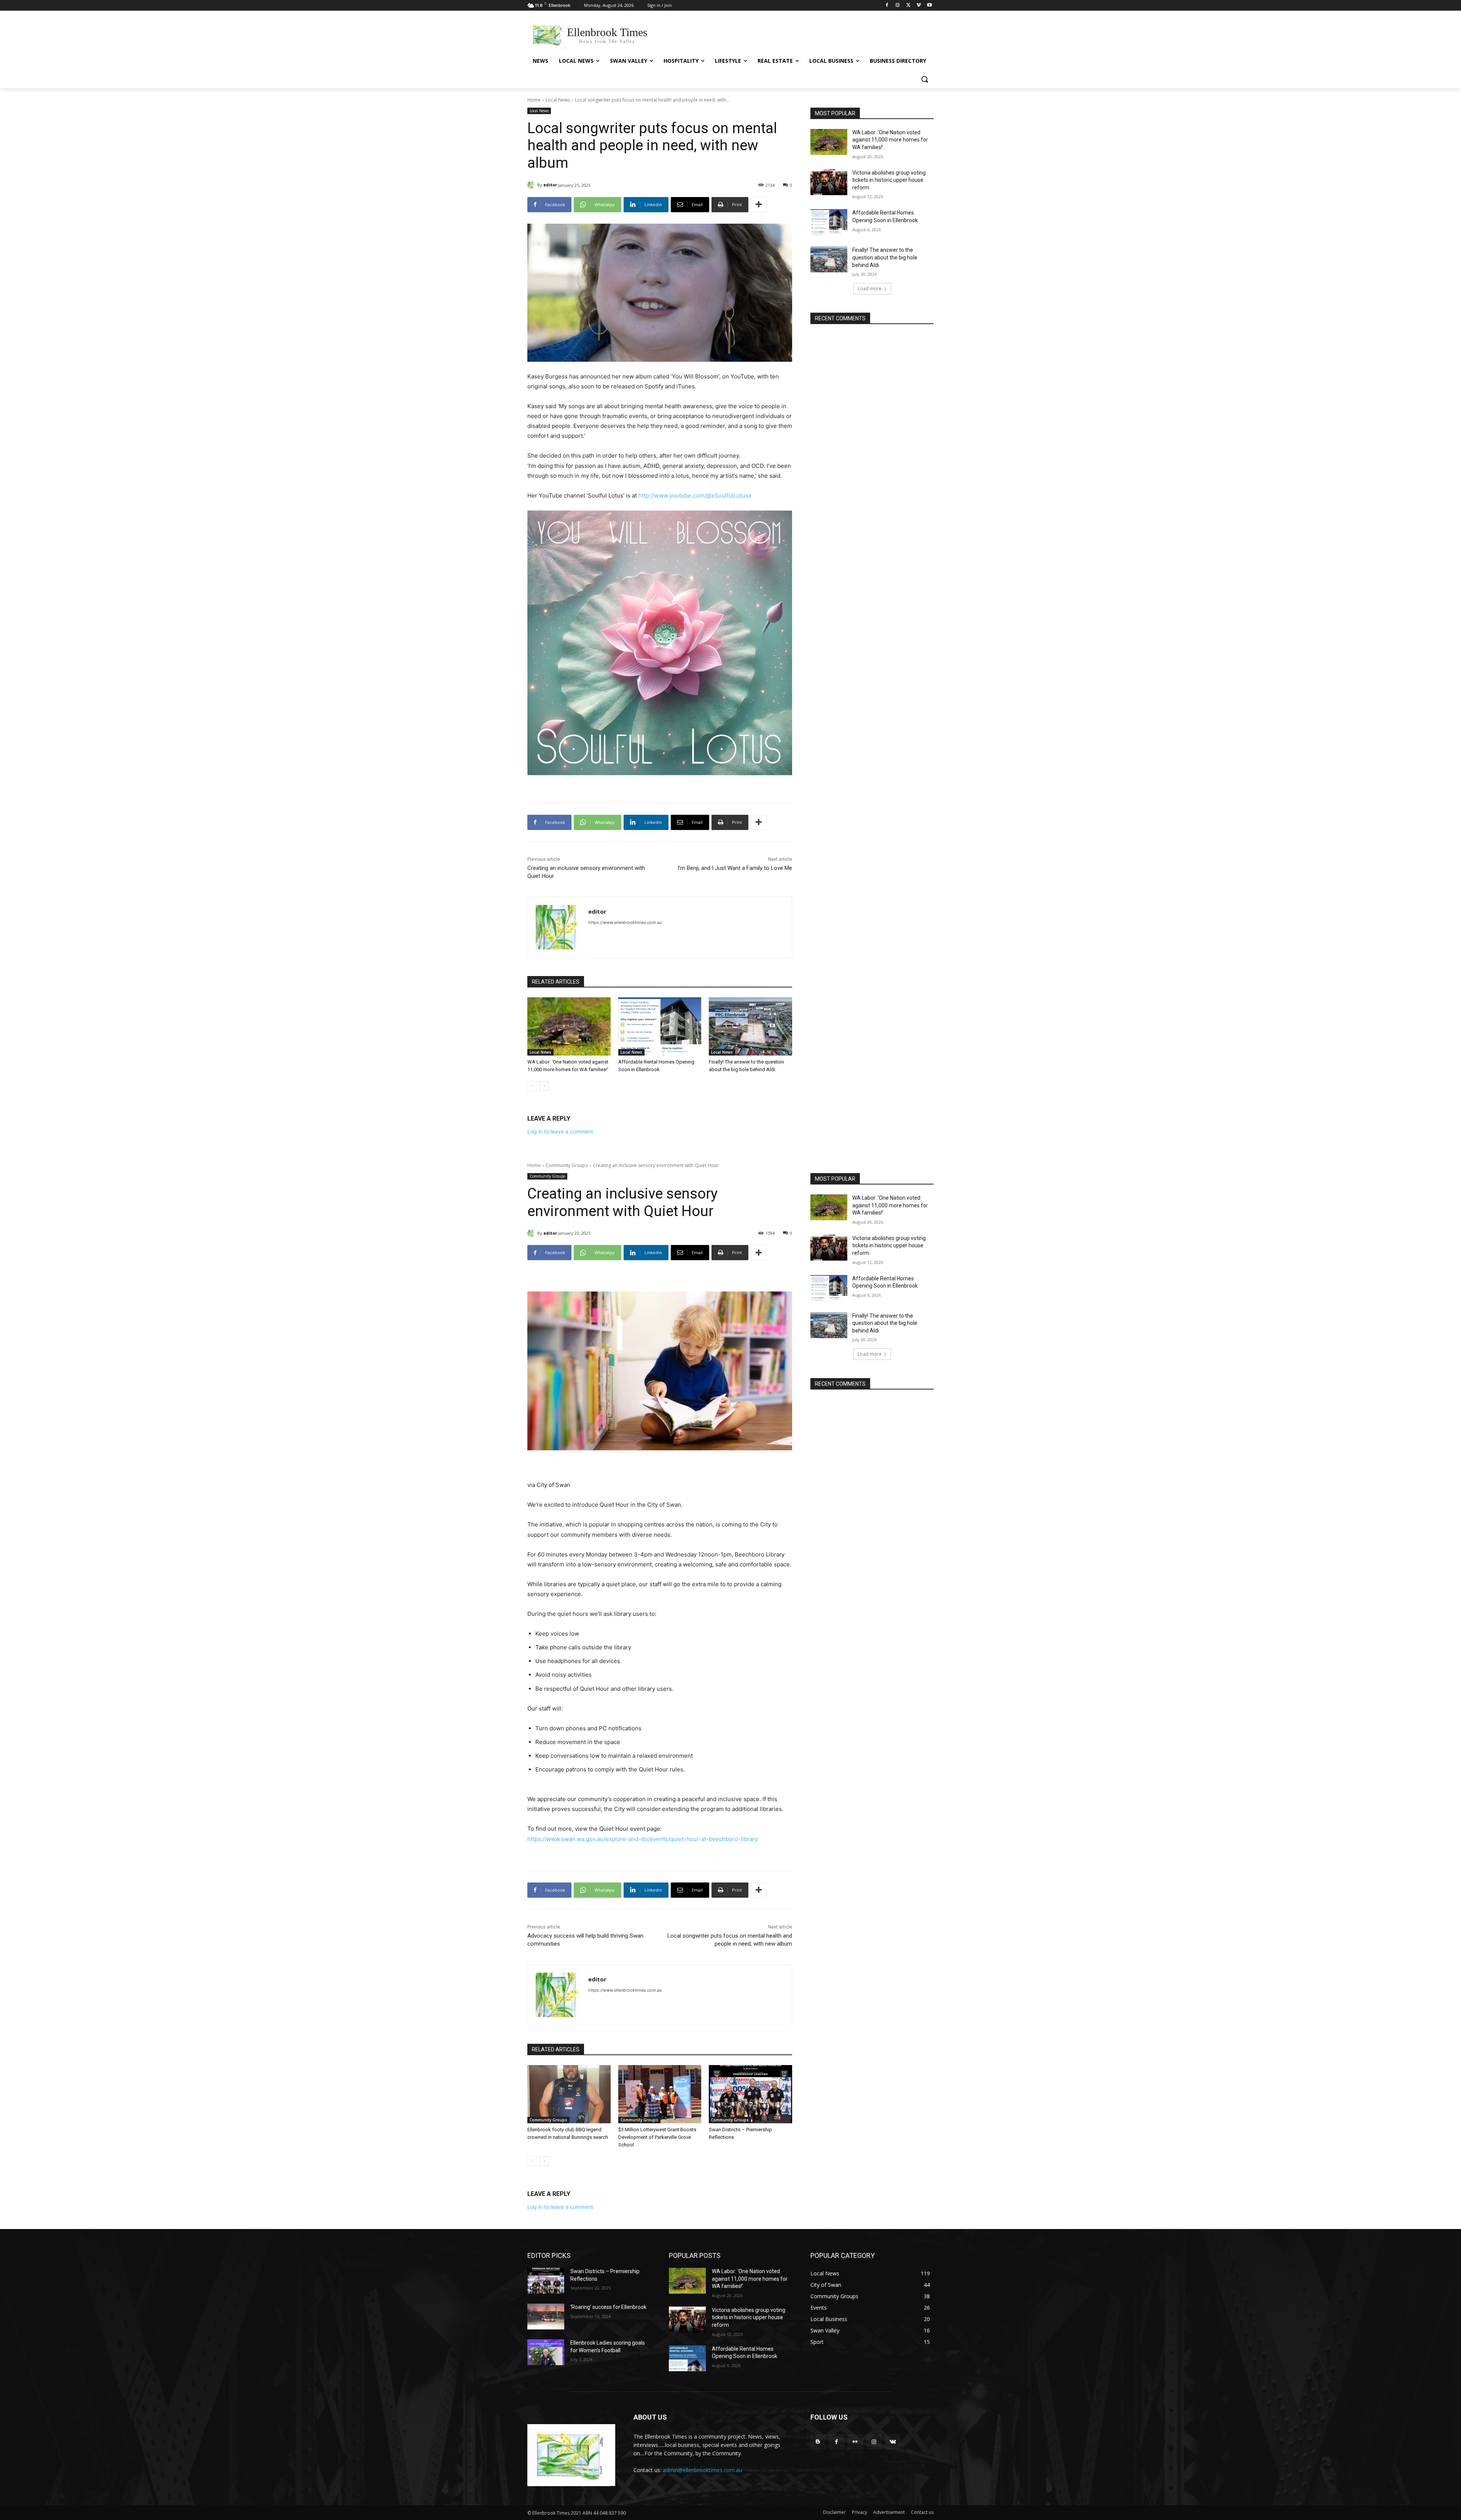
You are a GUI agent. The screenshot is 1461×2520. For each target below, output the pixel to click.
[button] (925, 79)
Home (534, 100)
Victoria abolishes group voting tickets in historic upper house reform (889, 180)
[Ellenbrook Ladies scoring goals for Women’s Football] (546, 2352)
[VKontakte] (893, 2442)
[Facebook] (887, 6)
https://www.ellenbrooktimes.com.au (625, 922)
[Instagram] (898, 6)
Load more (870, 289)
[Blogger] (818, 2442)
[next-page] (544, 1086)
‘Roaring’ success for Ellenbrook (608, 2307)
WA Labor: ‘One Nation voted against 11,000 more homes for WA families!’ (890, 140)
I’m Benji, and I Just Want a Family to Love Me (735, 868)
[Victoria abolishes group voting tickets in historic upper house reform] (829, 182)
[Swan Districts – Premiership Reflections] (546, 2281)
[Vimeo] (919, 6)
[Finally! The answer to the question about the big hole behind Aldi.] (750, 1026)
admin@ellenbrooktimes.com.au (702, 2470)
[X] (908, 6)
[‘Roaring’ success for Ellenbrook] (546, 2316)
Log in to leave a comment (560, 1131)
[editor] (532, 185)
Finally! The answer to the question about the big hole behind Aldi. (885, 257)
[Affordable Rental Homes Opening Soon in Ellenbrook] (660, 1026)
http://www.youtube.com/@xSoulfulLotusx (695, 495)
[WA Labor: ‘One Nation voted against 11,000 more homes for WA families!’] (569, 1026)
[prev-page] (532, 1086)
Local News (558, 100)
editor (550, 185)
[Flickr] (855, 2442)
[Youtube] (929, 6)
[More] (759, 205)
